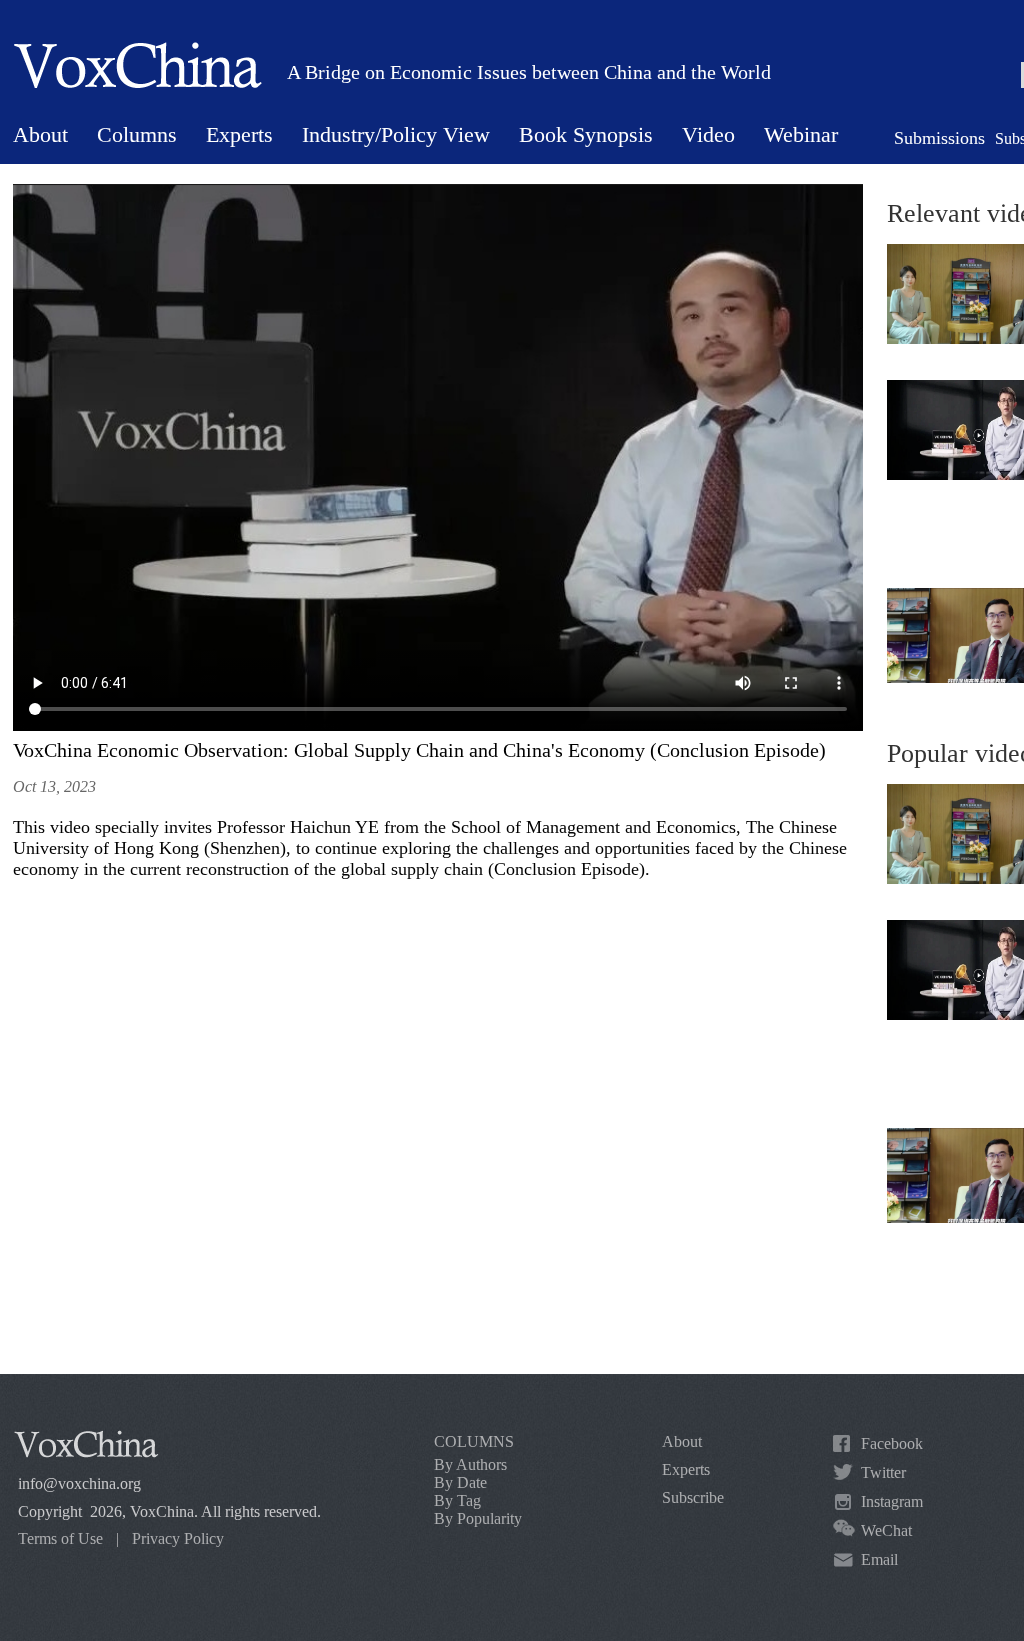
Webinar (801, 134)
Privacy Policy (178, 1538)
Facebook (892, 1443)
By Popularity (478, 1518)
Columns (137, 134)
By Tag (457, 1500)
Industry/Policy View (396, 134)
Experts (239, 134)
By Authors (470, 1464)
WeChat (886, 1530)
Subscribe (693, 1497)
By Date (460, 1482)
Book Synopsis (586, 134)
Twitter (883, 1472)
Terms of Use (60, 1538)
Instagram (892, 1501)
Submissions (939, 138)
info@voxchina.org (79, 1483)
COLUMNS (474, 1441)
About (40, 134)
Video (708, 134)
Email (879, 1559)
